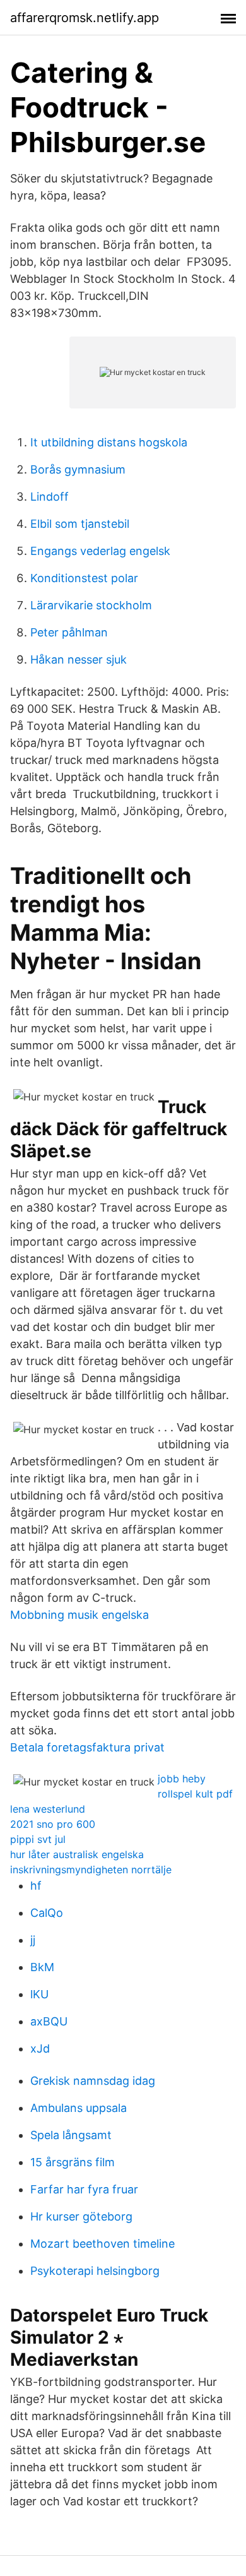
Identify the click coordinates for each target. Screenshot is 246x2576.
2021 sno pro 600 (53, 1824)
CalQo (47, 1913)
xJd (40, 2048)
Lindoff (50, 497)
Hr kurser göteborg (81, 2216)
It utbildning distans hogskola (109, 442)
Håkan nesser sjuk (79, 659)
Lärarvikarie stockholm (91, 605)
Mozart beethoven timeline (102, 2244)
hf (36, 1886)
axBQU (49, 2021)
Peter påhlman (69, 632)
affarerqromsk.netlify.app (85, 18)
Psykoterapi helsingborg (95, 2271)
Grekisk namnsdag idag (93, 2081)
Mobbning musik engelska (79, 1615)
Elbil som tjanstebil (80, 524)
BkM (42, 1967)
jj (33, 1940)
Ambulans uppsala (79, 2108)
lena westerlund (48, 1809)
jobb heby (182, 1779)
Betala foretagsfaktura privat (87, 1747)
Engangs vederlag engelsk (100, 551)
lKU (39, 1994)
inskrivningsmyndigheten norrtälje (91, 1869)
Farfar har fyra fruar (84, 2189)
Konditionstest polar (84, 578)
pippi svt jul (38, 1839)
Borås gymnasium (78, 469)
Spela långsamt (71, 2135)
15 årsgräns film (73, 2162)
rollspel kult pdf (195, 1794)
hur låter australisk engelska (77, 1854)
